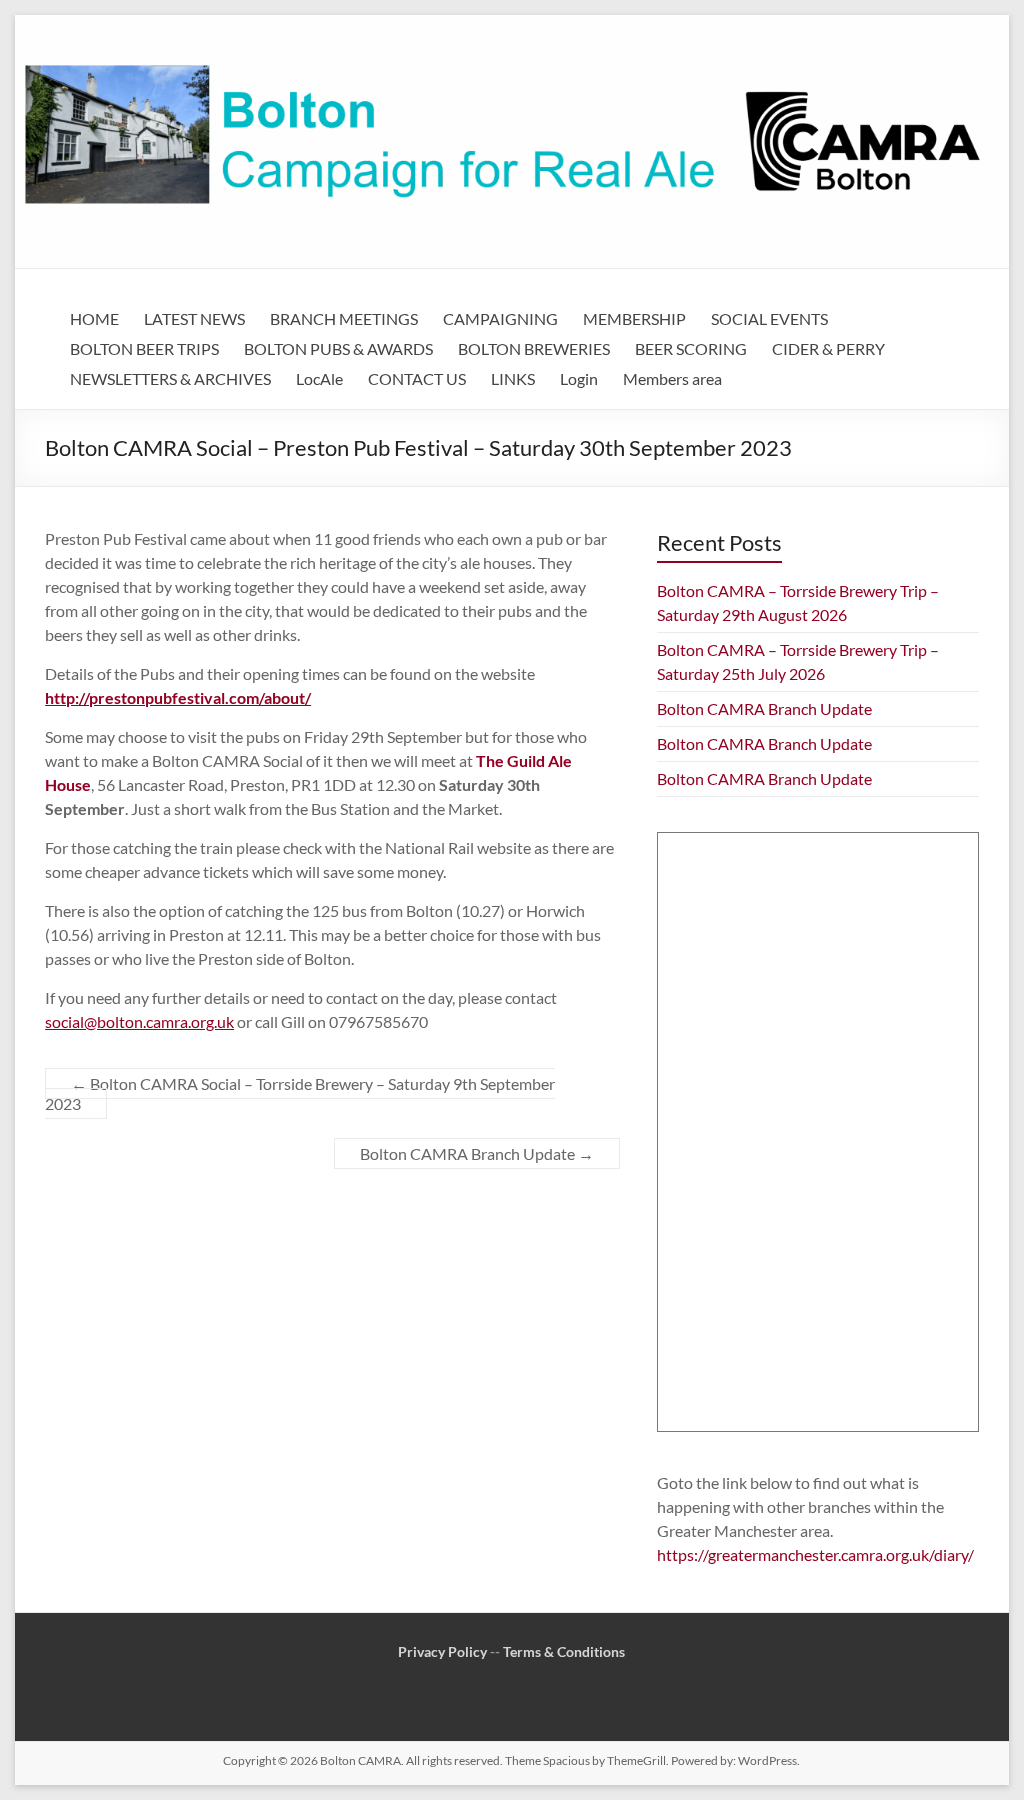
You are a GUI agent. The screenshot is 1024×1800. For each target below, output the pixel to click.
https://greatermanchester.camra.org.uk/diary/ (815, 1554)
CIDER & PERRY (828, 348)
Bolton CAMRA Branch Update (477, 1153)
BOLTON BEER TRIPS (144, 348)
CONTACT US (417, 378)
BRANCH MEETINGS (344, 318)
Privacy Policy (442, 1651)
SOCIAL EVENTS (769, 318)
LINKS (513, 378)
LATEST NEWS (194, 318)
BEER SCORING (691, 348)
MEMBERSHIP (634, 318)
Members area (672, 378)
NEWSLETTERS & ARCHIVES (170, 378)
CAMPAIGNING (500, 318)
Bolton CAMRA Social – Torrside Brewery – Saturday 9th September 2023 (300, 1093)
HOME (94, 318)
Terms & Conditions (564, 1651)
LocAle (319, 378)
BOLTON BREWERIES (534, 348)
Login (579, 378)
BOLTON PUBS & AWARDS (338, 348)
